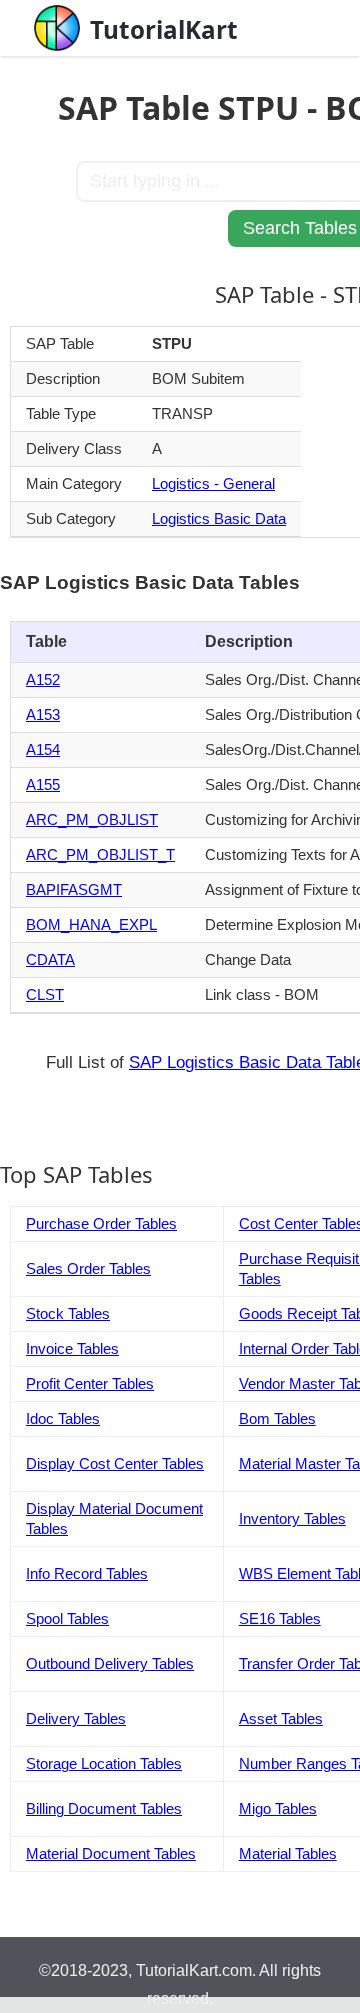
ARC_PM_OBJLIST (92, 819)
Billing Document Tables (104, 1808)
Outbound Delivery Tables (110, 1663)
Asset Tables (281, 1718)
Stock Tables (68, 1313)
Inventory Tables (292, 1518)
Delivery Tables (76, 1718)
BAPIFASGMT (74, 889)
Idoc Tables (63, 1418)
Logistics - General (213, 483)
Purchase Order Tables (101, 1223)
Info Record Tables (87, 1573)
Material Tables (288, 1853)
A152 (43, 679)
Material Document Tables (111, 1853)
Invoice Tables (72, 1348)
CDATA (50, 959)
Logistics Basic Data (219, 518)
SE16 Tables (280, 1618)
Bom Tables (277, 1418)
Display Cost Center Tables (115, 1463)
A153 (43, 714)
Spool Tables (67, 1618)
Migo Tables (278, 1808)
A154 (43, 749)
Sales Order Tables (88, 1268)
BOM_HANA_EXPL (91, 924)
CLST (45, 994)
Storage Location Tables (104, 1763)
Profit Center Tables (90, 1383)
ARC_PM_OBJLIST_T (100, 854)
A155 (43, 784)
